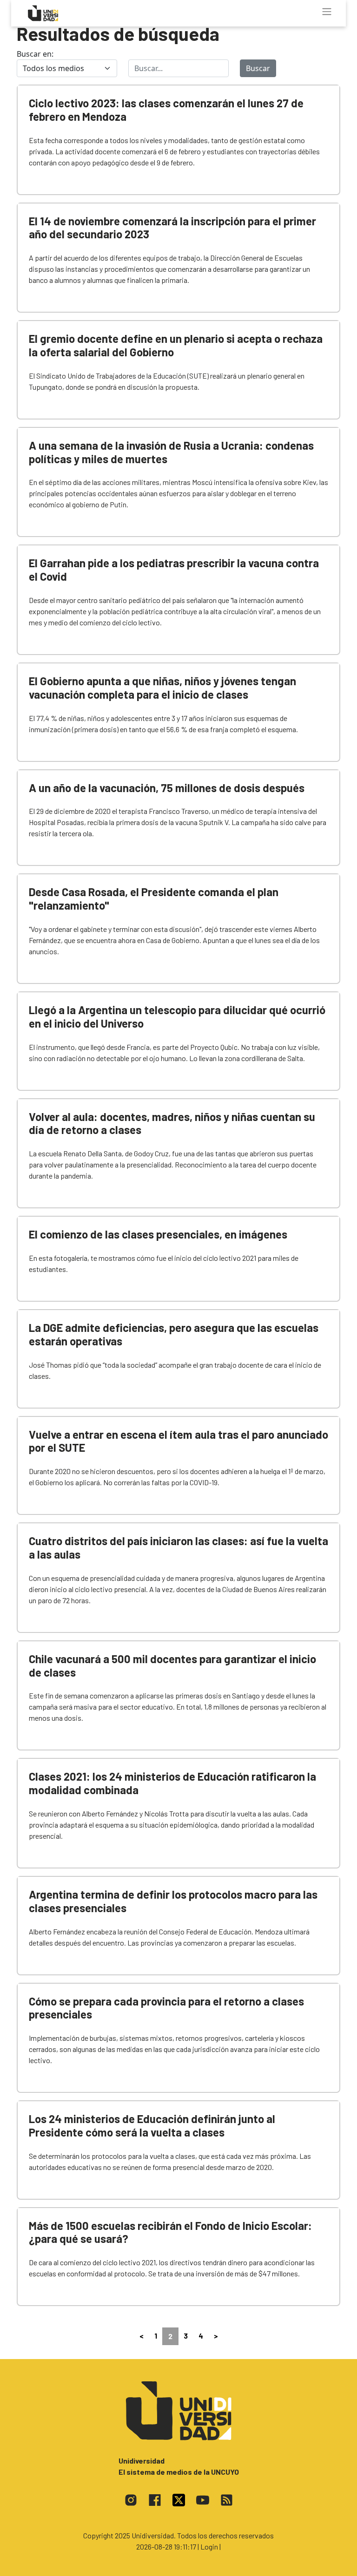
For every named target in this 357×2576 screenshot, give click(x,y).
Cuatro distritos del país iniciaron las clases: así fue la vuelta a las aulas (178, 1547)
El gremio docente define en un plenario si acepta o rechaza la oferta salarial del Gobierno (176, 345)
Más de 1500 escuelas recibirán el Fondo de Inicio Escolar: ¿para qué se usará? (170, 2232)
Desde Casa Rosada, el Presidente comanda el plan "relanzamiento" (154, 898)
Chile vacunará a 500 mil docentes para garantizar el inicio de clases (172, 1665)
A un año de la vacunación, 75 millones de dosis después (167, 788)
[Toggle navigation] (327, 12)
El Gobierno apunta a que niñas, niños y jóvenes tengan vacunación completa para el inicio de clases (162, 688)
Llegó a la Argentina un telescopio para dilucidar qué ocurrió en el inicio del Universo (177, 1016)
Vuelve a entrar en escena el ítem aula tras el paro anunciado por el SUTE (178, 1441)
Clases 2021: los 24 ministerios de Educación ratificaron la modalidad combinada (172, 1783)
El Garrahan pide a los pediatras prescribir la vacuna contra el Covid (174, 570)
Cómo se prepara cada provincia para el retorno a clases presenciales (166, 2008)
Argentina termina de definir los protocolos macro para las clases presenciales (173, 1901)
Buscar (258, 68)
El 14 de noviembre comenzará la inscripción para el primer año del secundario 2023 (172, 228)
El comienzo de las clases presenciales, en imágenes (158, 1234)
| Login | (209, 2547)
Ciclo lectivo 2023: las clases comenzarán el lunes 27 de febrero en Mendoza (166, 110)
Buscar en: (35, 54)
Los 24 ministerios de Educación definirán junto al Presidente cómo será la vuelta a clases (152, 2125)
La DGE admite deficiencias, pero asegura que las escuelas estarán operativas (174, 1334)
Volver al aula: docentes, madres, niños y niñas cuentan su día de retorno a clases (172, 1123)
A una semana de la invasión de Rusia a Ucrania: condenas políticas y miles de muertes (171, 452)
